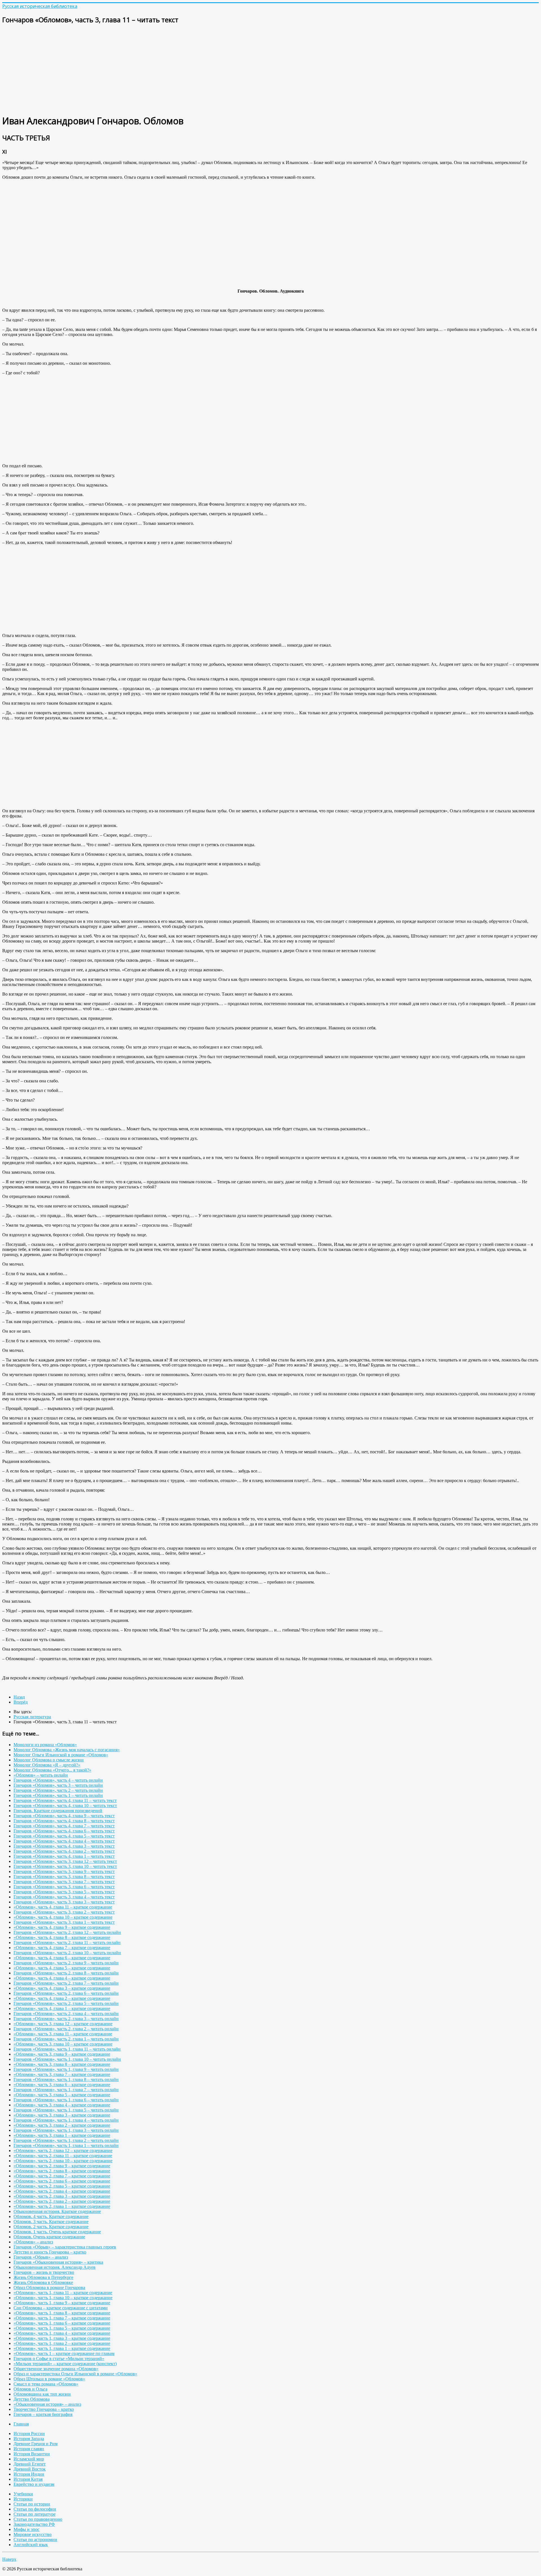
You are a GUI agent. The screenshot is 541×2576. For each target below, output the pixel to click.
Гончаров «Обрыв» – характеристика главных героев (65, 2247)
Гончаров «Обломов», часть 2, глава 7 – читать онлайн (66, 1983)
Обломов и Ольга (30, 2389)
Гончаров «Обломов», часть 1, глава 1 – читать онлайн (66, 2145)
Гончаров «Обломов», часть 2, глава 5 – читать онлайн (66, 2003)
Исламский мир (29, 2459)
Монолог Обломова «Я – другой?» (47, 1765)
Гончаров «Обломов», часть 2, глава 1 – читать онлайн (66, 2039)
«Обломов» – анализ (33, 2242)
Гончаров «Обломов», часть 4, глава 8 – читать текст (64, 1821)
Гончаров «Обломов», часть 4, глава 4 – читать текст (64, 1841)
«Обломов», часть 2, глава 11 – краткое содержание (63, 2156)
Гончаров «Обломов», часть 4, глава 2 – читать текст (64, 1851)
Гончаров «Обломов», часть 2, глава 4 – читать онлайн (66, 2014)
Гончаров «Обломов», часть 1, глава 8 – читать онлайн (66, 2079)
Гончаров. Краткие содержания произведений (58, 1811)
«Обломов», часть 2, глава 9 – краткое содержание (62, 2166)
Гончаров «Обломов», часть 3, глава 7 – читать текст (64, 1882)
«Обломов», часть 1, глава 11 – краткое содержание (63, 2293)
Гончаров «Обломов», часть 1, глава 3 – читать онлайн (66, 2130)
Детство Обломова (32, 2399)
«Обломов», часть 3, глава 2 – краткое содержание (62, 2125)
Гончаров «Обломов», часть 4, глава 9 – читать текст (64, 1816)
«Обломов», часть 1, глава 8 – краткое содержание (62, 2313)
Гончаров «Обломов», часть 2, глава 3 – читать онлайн (66, 2019)
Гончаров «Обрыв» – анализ (41, 2257)
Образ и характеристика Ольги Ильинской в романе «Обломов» (75, 2374)
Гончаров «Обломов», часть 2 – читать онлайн (58, 1790)
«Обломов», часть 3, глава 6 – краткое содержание (62, 2085)
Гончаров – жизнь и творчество (44, 2272)
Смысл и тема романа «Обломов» (46, 2384)
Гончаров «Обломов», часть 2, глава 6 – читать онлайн (66, 1993)
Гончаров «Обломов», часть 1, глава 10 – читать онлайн (67, 2059)
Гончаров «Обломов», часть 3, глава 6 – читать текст (64, 1887)
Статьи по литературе (35, 2514)
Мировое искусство (33, 2534)
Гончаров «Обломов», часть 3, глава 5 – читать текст (64, 1892)
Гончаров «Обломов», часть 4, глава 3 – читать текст (64, 1846)
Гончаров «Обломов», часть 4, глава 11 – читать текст (65, 1800)
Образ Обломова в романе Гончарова (49, 2288)
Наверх (9, 2559)
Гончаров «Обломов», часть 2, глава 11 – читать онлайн (67, 1942)
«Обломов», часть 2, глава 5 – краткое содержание (62, 2186)
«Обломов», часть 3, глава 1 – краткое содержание (62, 2135)
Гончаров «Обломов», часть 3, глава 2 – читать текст (64, 1912)
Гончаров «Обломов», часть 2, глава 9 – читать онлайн (66, 1963)
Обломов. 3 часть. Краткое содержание (51, 2222)
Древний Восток (30, 2469)
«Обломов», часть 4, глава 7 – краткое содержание (62, 1948)
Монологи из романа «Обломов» (45, 1745)
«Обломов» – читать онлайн (41, 1775)
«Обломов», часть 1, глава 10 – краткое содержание (63, 2298)
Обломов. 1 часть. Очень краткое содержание (57, 2232)
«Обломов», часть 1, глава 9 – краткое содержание (62, 2303)
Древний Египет (30, 2464)
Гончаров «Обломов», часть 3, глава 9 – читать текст (64, 1871)
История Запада (29, 2439)
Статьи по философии (35, 2509)
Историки (23, 2499)
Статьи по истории (32, 2504)
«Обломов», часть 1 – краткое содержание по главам (64, 2353)
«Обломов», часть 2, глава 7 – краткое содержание (62, 2176)
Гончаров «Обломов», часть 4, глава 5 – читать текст (64, 1836)
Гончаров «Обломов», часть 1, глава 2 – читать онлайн (66, 2140)
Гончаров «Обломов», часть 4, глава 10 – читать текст (65, 1806)
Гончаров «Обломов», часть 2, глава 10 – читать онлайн (67, 1953)
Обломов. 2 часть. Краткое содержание (51, 2227)
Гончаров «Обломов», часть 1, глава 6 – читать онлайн (66, 2100)
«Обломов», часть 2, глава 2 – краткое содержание (62, 2201)
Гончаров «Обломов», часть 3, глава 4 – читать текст (64, 1897)
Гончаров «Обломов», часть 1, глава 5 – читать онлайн (66, 2110)
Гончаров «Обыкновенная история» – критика (58, 2262)
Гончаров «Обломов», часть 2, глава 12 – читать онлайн (67, 1932)
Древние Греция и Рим (36, 2444)
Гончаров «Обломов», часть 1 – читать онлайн (58, 1795)
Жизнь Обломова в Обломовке (43, 2282)
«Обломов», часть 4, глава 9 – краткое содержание (62, 1927)
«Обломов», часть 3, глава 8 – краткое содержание (62, 2064)
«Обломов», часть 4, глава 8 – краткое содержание (62, 1937)
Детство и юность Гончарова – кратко (50, 2252)
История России (29, 2434)
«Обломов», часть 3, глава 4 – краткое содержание (62, 2105)
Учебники (23, 2494)
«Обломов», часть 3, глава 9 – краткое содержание (62, 2054)
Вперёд (21, 1702)
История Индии (29, 2474)
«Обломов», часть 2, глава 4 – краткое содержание (62, 2191)
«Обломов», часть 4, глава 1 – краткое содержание (62, 2008)
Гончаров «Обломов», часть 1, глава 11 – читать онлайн (67, 2049)
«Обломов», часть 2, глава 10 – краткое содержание (63, 2161)
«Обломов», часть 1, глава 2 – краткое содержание (62, 2343)
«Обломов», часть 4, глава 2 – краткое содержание (62, 1998)
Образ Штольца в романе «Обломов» (49, 2379)
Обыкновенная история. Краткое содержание (57, 2211)
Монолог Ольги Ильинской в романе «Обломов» (61, 1755)
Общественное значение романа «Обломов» (56, 2369)
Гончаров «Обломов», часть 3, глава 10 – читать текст (65, 1866)
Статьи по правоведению (38, 2519)
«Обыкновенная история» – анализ (47, 2404)
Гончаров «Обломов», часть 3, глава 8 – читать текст (64, 1877)
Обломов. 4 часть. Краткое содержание (51, 2216)
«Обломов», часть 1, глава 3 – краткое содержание (62, 2338)
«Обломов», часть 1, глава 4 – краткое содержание (62, 2333)
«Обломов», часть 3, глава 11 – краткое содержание (63, 2034)
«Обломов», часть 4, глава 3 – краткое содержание (62, 1988)
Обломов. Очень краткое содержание (49, 2237)
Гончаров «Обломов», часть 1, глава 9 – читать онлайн (66, 2069)
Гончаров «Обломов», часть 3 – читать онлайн (58, 1785)
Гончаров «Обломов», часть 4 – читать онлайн (58, 1780)
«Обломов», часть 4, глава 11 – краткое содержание (63, 1907)
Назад (19, 1697)
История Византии (32, 2454)
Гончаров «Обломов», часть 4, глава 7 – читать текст (64, 1826)
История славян (29, 2449)
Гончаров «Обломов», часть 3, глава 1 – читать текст (64, 1922)
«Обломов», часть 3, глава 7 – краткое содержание (62, 2074)
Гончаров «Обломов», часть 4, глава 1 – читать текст (64, 1856)
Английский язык (31, 2545)
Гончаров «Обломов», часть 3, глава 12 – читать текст (65, 1861)
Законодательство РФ (34, 2524)
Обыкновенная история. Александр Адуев (55, 2267)
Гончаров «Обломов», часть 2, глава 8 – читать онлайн (66, 1973)
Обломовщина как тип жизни (42, 2394)
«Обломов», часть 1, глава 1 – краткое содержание (62, 2348)
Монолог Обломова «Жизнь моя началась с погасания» (67, 1750)
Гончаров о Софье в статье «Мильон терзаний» (59, 2359)
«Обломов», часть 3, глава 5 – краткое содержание (62, 2095)
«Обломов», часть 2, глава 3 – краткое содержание (62, 2196)
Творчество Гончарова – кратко (44, 2409)
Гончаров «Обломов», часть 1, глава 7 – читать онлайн (66, 2090)
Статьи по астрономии (35, 2539)
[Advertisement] (171, 69)
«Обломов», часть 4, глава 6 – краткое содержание (62, 1958)
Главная (21, 2424)
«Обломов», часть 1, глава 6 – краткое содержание (62, 2323)
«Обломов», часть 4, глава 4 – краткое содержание (62, 1978)
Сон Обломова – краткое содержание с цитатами (61, 2308)
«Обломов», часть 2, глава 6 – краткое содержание (62, 2181)
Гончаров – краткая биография (43, 2414)
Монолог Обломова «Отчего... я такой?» (52, 1770)
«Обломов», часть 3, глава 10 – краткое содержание (63, 2044)
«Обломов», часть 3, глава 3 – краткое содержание (62, 2115)
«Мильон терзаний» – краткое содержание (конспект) (65, 2364)
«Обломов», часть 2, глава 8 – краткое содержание (62, 2171)
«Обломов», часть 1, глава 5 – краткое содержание (62, 2328)
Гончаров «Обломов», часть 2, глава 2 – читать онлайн (66, 2029)
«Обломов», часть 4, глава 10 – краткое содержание (63, 1917)
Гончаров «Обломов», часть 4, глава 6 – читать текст (64, 1831)
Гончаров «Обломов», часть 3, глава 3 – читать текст (64, 1902)
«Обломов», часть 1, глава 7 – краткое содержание (62, 2318)
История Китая (28, 2479)
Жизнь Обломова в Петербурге (43, 2277)
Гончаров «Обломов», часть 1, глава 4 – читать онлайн (66, 2120)
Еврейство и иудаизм (34, 2484)
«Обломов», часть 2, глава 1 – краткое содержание (62, 2206)
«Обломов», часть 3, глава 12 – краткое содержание (63, 2024)
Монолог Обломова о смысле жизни (49, 1760)
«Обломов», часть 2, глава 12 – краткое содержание (63, 2151)
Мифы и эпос (26, 2529)
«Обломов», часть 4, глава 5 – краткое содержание (62, 1968)
